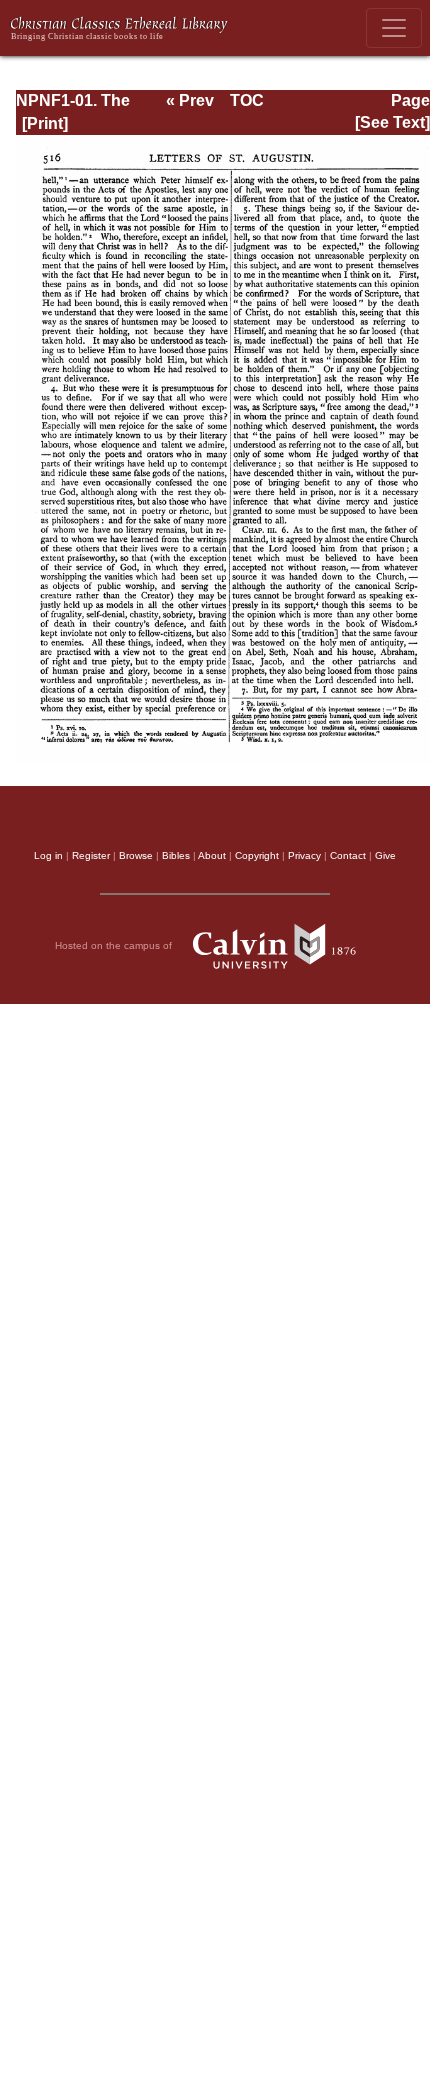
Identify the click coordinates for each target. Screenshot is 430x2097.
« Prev (190, 100)
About (212, 855)
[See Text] (392, 122)
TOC (247, 100)
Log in (48, 855)
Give (385, 855)
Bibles (176, 855)
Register (91, 855)
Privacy (304, 855)
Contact (348, 855)
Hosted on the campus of (115, 944)
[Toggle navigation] (394, 28)
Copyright (257, 855)
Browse (136, 855)
